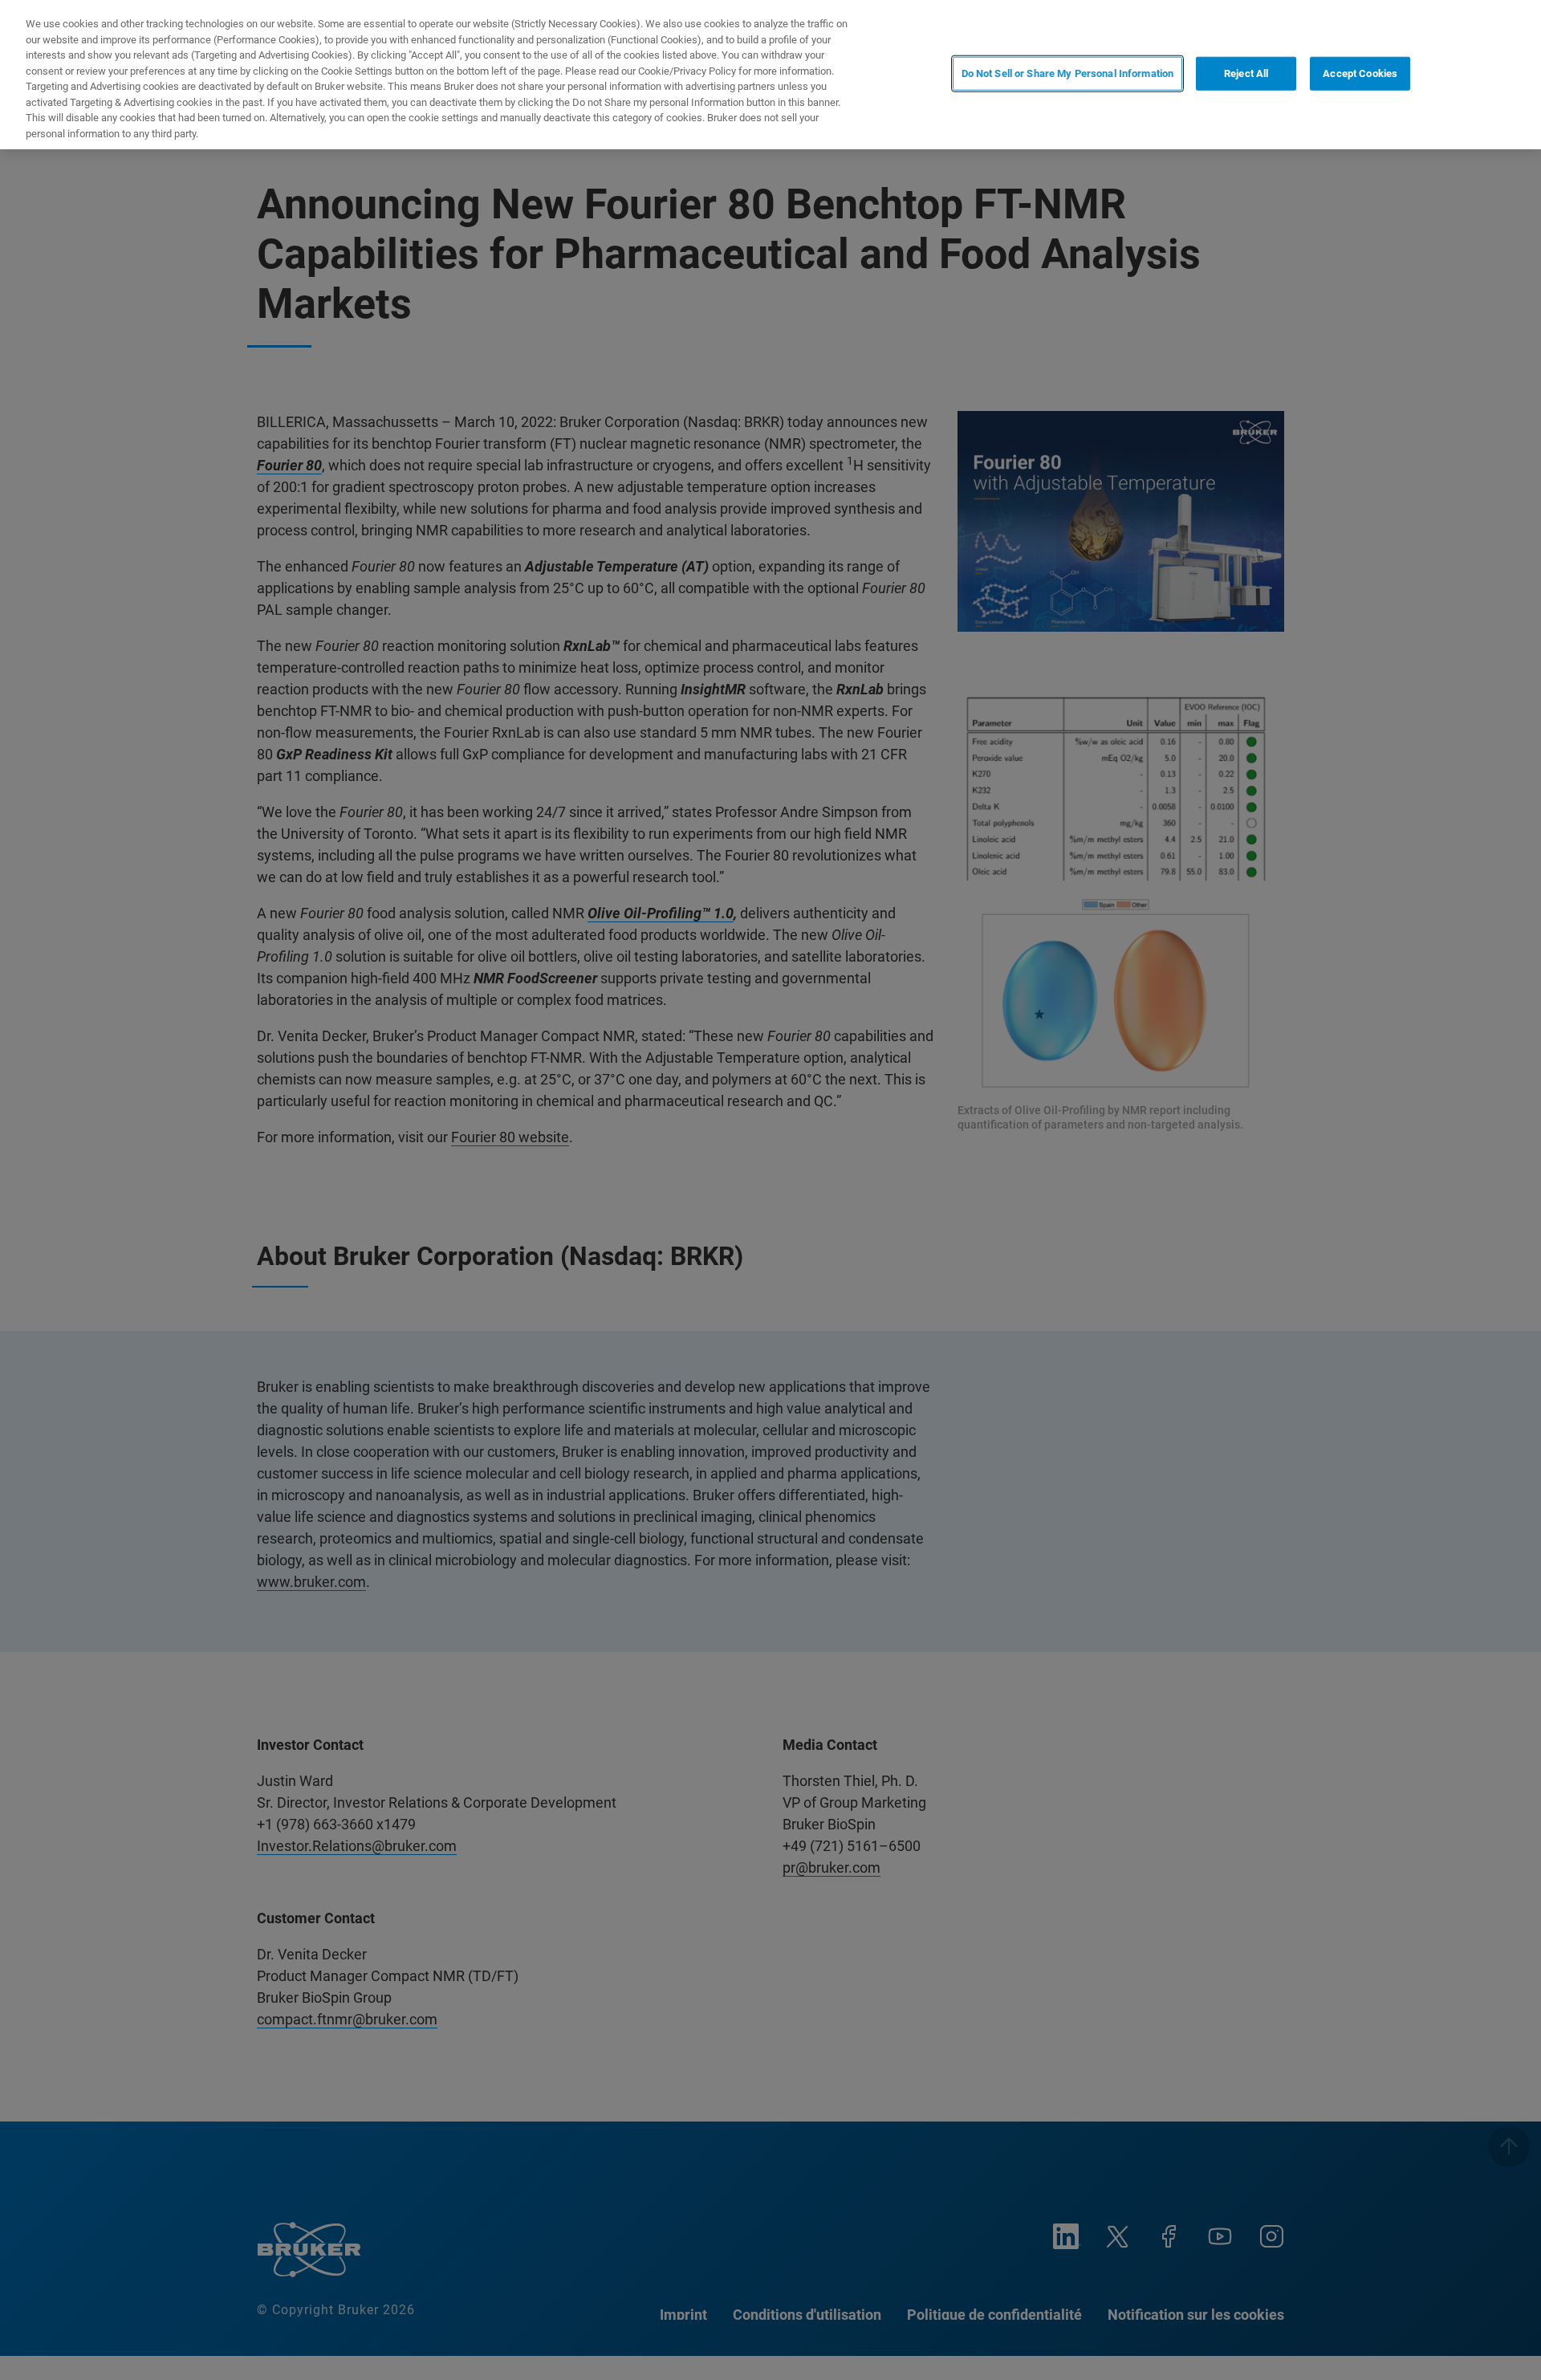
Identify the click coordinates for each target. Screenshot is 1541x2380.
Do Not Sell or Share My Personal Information (1068, 73)
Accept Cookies (1360, 73)
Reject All (1246, 73)
